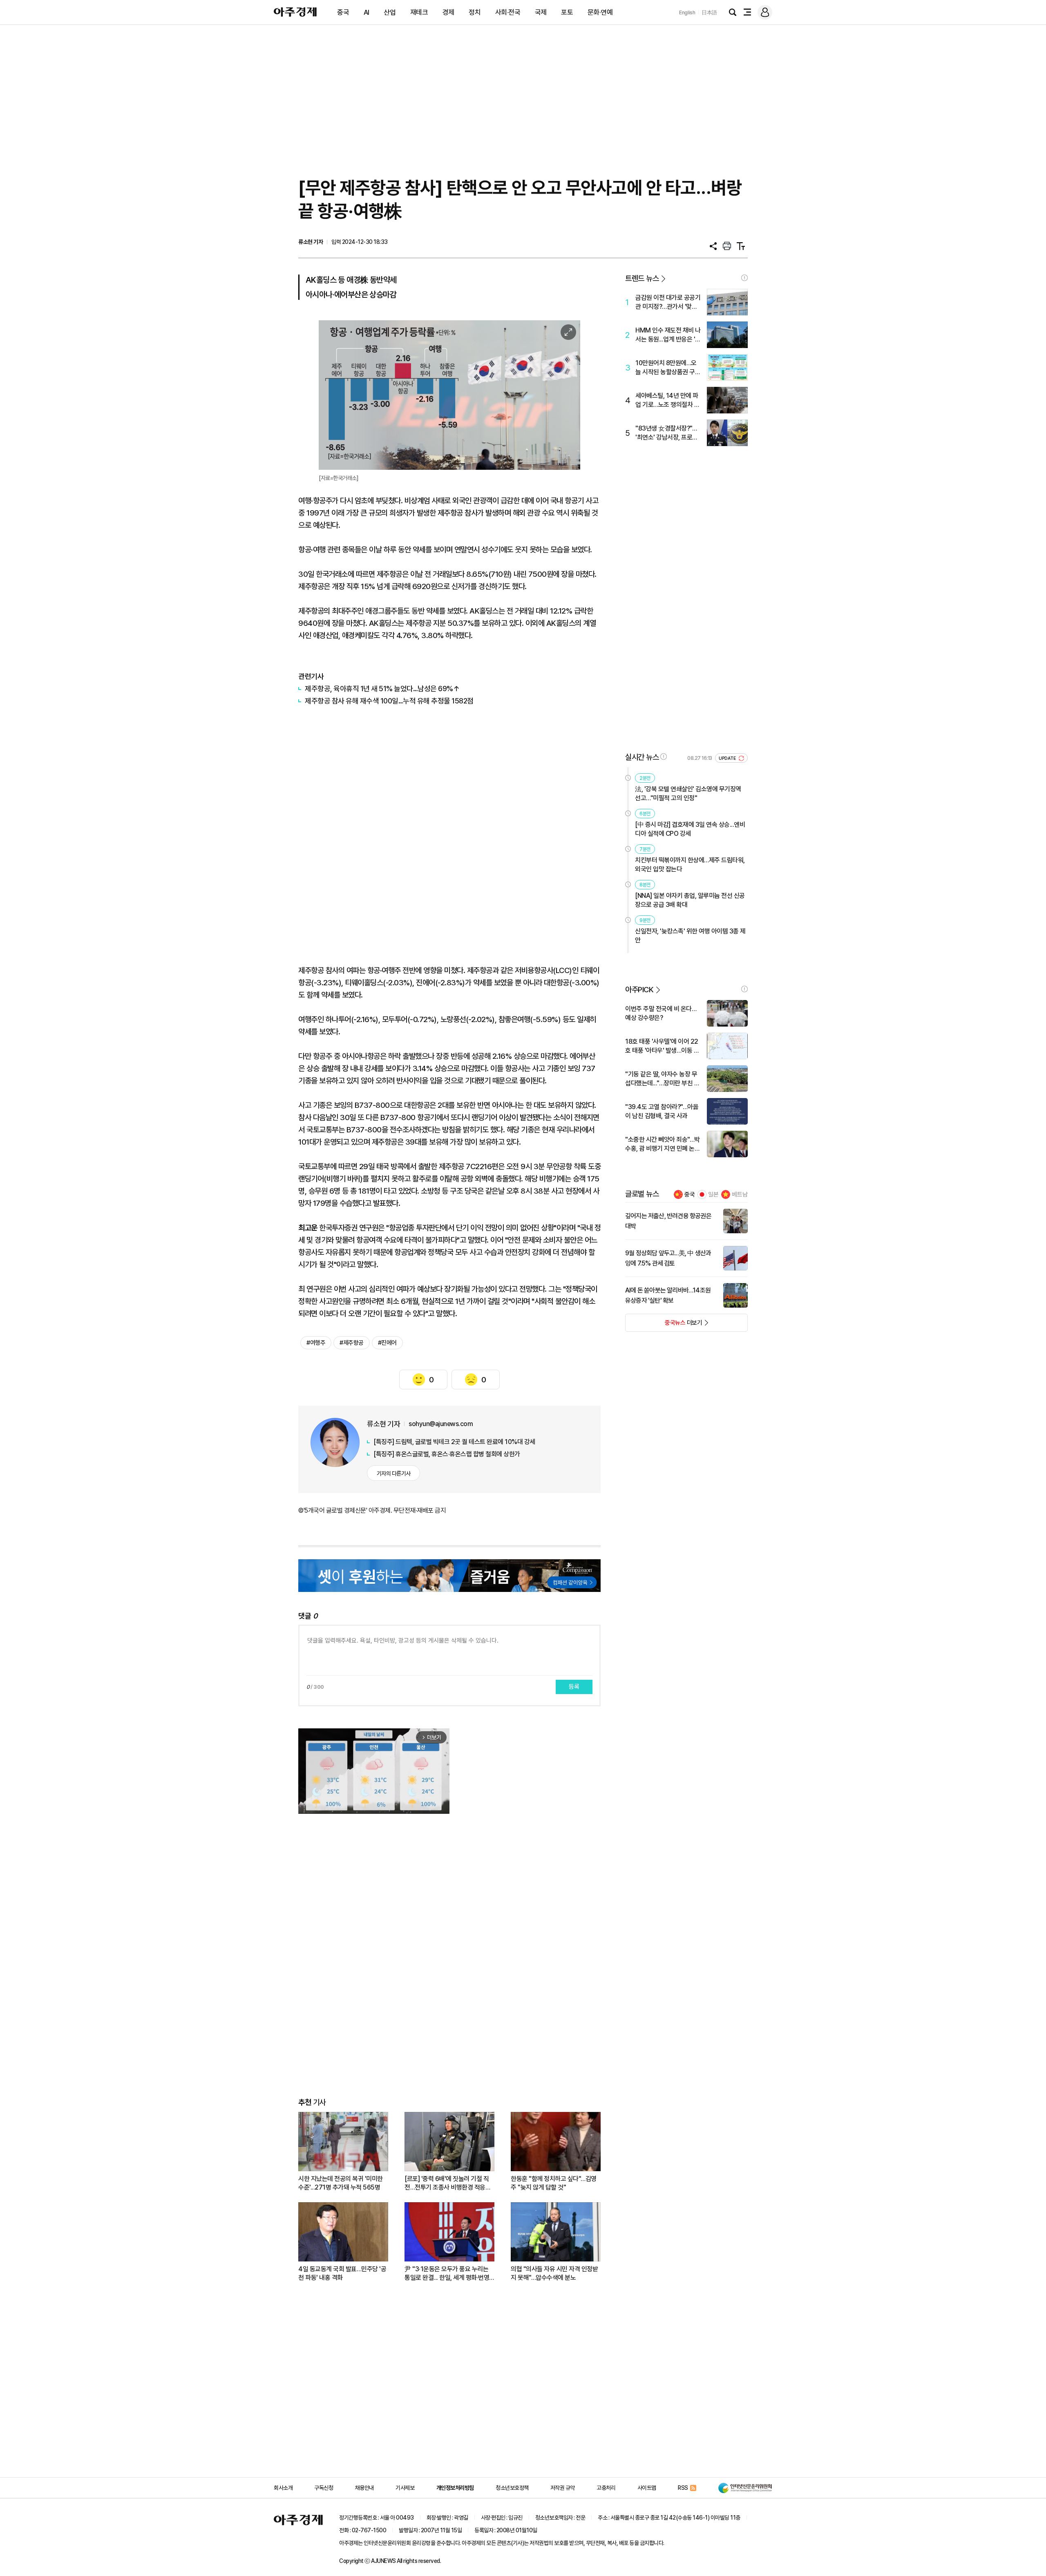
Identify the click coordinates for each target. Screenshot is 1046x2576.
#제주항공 (352, 1343)
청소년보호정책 (512, 2488)
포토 (567, 12)
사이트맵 (647, 2488)
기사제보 (405, 2488)
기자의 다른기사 (394, 1473)
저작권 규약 (563, 2488)
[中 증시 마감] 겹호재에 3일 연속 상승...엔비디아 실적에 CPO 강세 (690, 829)
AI (367, 12)
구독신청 (324, 2488)
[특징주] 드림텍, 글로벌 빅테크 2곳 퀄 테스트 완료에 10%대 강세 (454, 1442)
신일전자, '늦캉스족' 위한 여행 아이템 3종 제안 (690, 936)
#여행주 (316, 1343)
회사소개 (283, 2488)
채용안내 (364, 2488)
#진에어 (387, 1343)
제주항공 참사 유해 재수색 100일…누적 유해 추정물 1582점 (389, 701)
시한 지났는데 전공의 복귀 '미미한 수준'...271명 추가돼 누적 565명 (341, 2183)
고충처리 (606, 2488)
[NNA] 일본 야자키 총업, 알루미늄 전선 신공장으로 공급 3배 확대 (690, 900)
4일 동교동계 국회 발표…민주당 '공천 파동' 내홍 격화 (342, 2273)
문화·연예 (600, 12)
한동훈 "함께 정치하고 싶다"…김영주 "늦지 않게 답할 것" (554, 2183)
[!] (744, 278)
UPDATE (728, 758)
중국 (343, 12)
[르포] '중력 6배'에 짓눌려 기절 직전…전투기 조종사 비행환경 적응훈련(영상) (448, 2183)
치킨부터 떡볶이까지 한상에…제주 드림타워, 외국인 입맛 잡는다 (690, 865)
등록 (574, 1687)
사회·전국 (508, 12)
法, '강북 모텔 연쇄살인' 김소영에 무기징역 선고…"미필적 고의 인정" (688, 794)
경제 (448, 12)
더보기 (664, 1325)
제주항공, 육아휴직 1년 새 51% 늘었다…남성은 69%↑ (382, 689)
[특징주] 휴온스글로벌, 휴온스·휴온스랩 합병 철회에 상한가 (447, 1454)
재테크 (419, 12)
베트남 (740, 1194)
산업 (390, 12)
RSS (683, 2488)
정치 (475, 12)
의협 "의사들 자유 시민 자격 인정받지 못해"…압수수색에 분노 (554, 2273)
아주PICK (639, 990)
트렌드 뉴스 (642, 278)
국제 (541, 12)
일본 (713, 1194)
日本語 (709, 12)
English (687, 12)
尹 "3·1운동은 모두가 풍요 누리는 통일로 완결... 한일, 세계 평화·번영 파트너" (447, 2274)
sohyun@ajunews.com (441, 1424)
